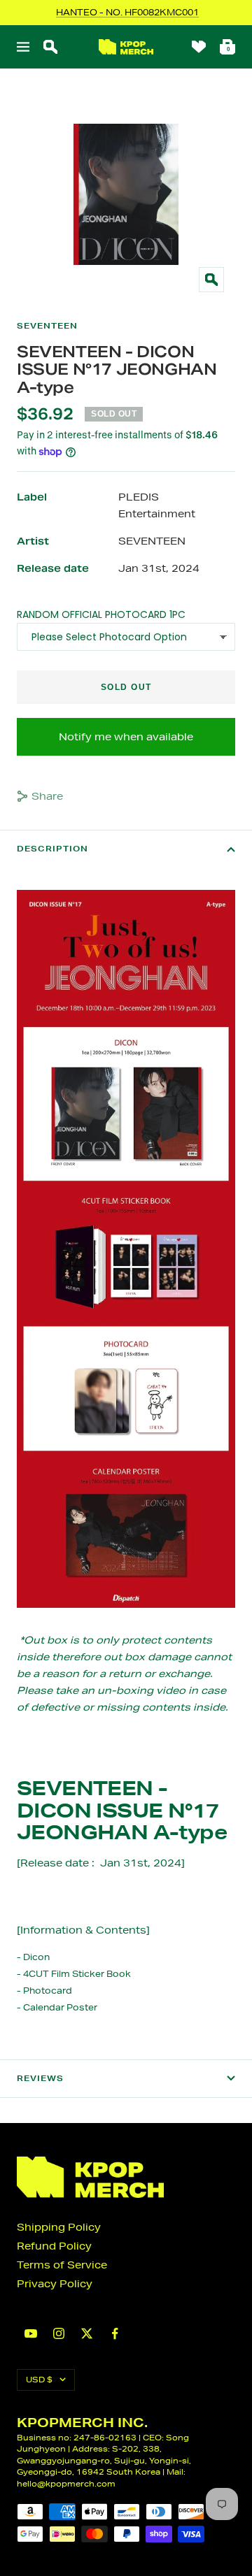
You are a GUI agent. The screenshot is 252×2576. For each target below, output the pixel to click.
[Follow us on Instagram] (59, 2333)
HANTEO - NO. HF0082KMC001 (127, 12)
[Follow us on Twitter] (87, 2333)
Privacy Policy (55, 2284)
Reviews (40, 2078)
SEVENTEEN (47, 326)
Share (47, 796)
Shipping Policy (59, 2227)
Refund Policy (54, 2246)
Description (52, 849)
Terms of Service (62, 2265)
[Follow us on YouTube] (31, 2334)
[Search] (50, 47)
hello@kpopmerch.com (66, 2483)
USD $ (39, 2379)
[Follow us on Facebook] (115, 2334)
